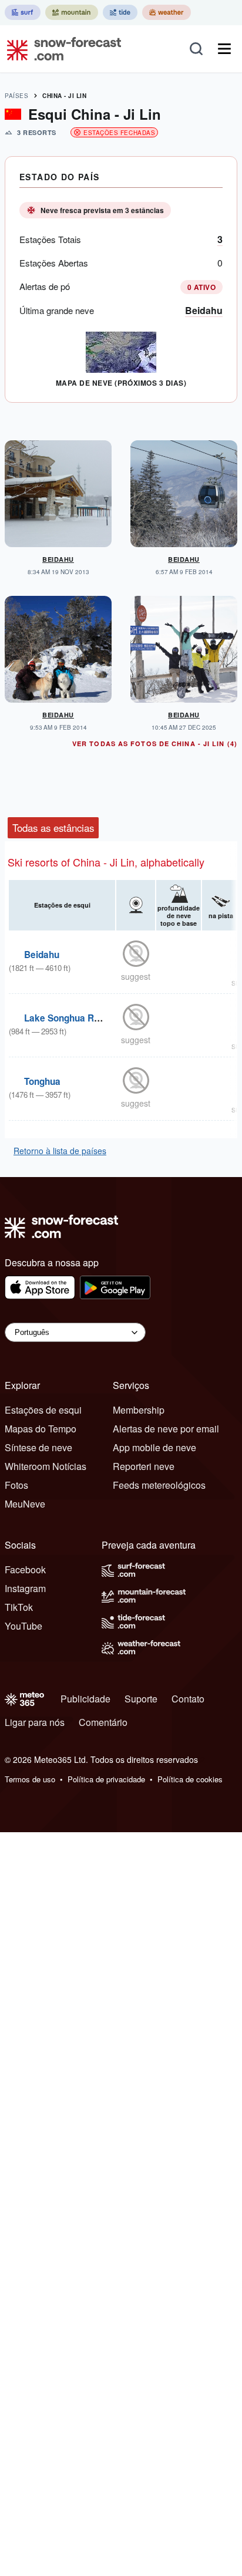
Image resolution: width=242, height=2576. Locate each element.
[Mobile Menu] (224, 49)
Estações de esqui (43, 1410)
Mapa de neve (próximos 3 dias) (121, 383)
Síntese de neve (38, 1447)
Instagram (25, 1588)
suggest (136, 976)
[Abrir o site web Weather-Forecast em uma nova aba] (167, 12)
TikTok (19, 1607)
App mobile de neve (154, 1447)
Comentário (103, 1722)
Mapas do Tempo (41, 1429)
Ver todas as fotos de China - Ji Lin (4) (155, 744)
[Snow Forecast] (60, 49)
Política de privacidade (106, 1779)
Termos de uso (30, 1779)
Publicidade (85, 1699)
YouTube (23, 1626)
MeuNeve (25, 1504)
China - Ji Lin (64, 96)
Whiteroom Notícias (46, 1466)
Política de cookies (190, 1779)
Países (16, 96)
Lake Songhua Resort (70, 1018)
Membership (139, 1410)
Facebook (25, 1569)
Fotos (16, 1485)
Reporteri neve (144, 1466)
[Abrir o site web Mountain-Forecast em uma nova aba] (72, 12)
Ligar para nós (35, 1722)
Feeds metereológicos (159, 1485)
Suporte (141, 1699)
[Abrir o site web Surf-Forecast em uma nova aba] (23, 12)
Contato (188, 1699)
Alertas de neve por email (166, 1429)
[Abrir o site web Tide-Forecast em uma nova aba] (120, 12)
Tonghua (42, 1081)
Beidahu (204, 310)
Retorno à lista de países (60, 1151)
